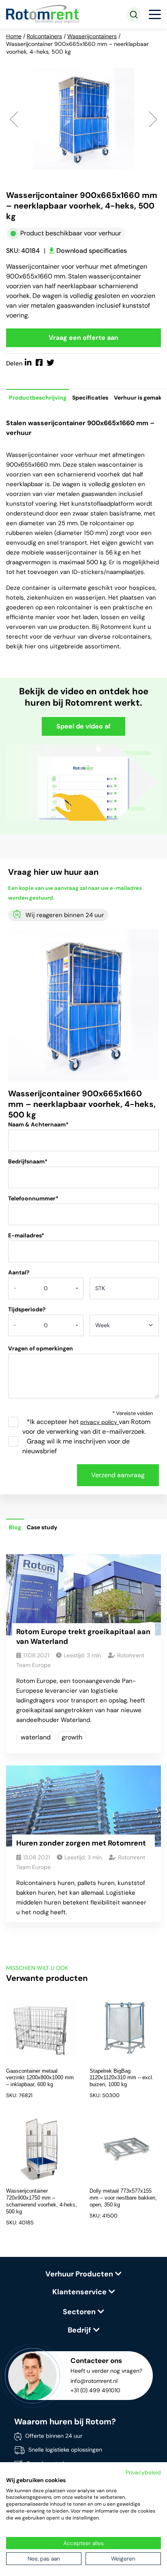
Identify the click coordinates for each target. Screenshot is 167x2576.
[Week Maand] (124, 1328)
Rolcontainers (44, 36)
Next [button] (153, 118)
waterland (36, 1737)
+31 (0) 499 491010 (95, 2390)
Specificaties (90, 398)
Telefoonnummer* (33, 1198)
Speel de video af (83, 726)
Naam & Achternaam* (38, 1124)
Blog (15, 1527)
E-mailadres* (26, 1235)
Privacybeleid (143, 2472)
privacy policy (100, 1422)
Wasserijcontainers (92, 36)
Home (14, 36)
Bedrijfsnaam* (28, 1161)
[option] (83, 119)
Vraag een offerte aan (83, 338)
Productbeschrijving (38, 398)
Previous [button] (14, 118)
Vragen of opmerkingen (41, 1348)
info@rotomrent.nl (94, 2381)
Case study (42, 1527)
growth (72, 1737)
